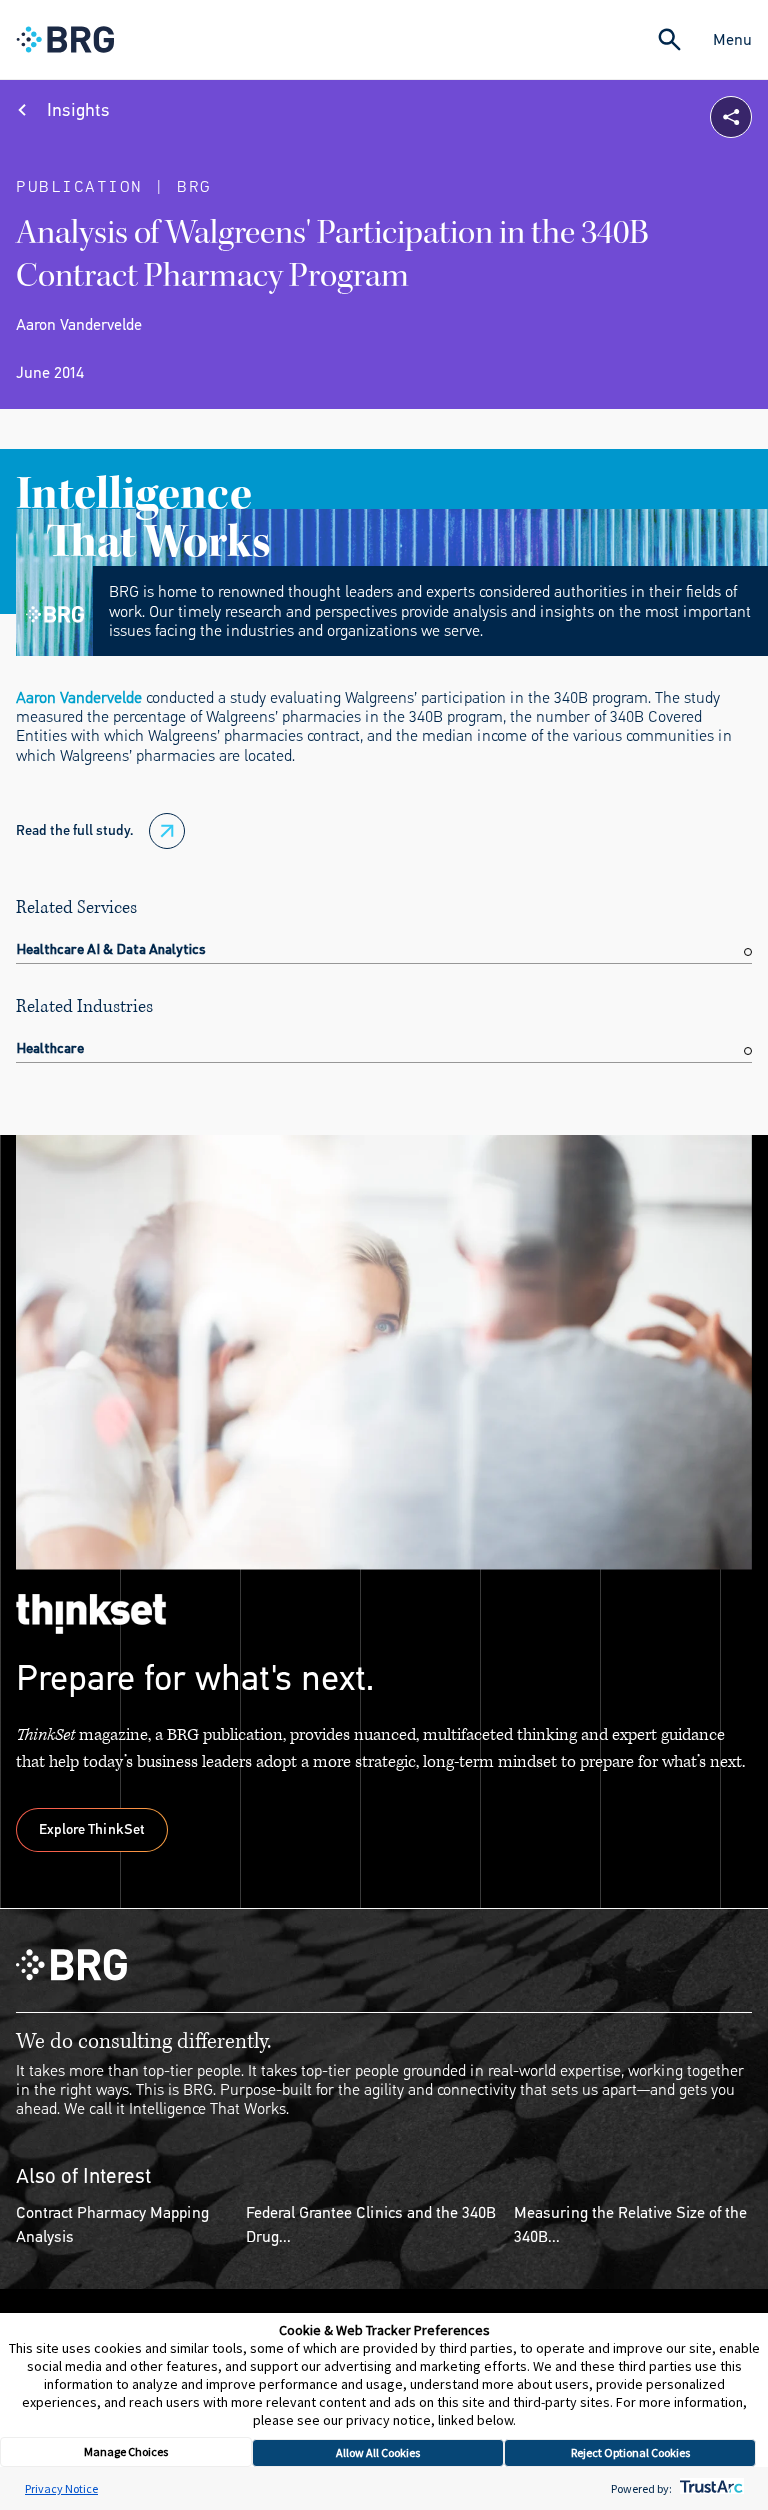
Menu (732, 39)
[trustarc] (709, 2488)
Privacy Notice (61, 2488)
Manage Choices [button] (126, 2451)
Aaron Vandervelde (79, 697)
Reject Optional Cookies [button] (630, 2452)
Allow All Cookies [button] (378, 2452)
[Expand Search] (669, 39)
